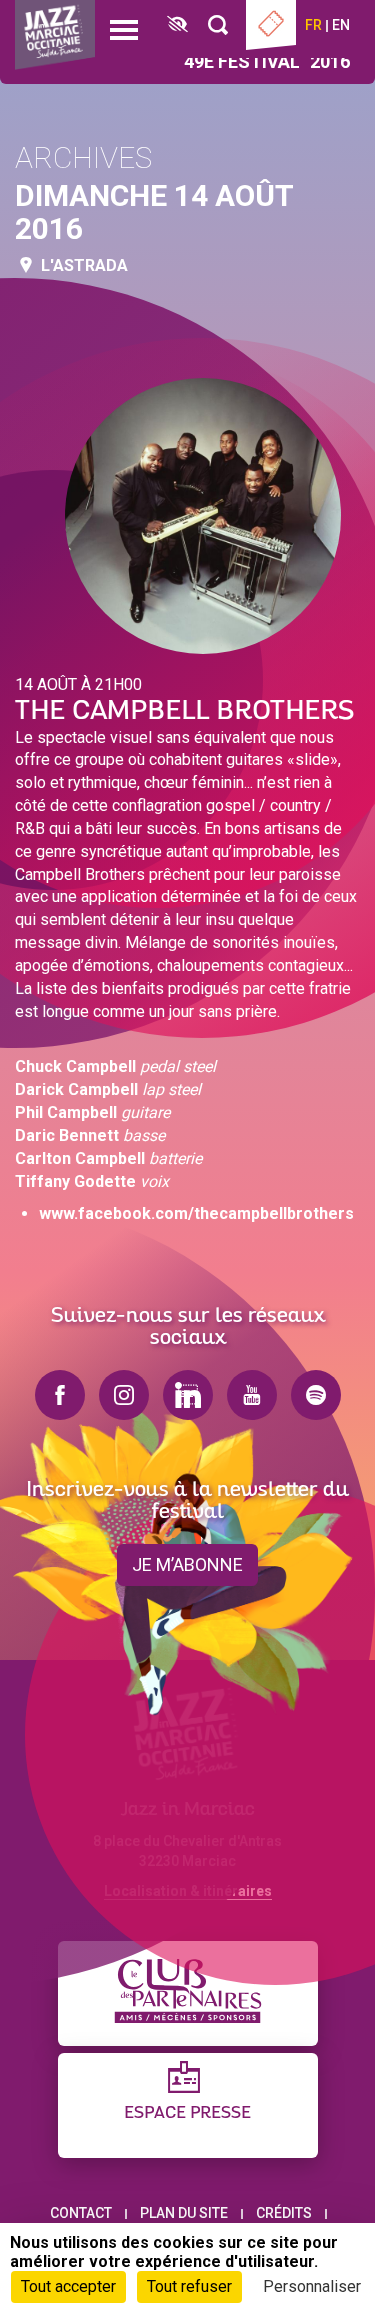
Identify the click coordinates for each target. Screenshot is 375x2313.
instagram (124, 1395)
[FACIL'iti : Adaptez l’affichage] (177, 25)
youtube (252, 1395)
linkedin (188, 1395)
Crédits (284, 2213)
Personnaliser (312, 2286)
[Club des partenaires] (188, 1993)
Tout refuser (189, 2286)
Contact (81, 2213)
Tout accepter (68, 2286)
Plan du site (184, 2213)
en (341, 25)
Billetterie (271, 25)
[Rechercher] (218, 25)
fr (313, 25)
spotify (316, 1395)
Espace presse (187, 2113)
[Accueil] (55, 35)
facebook (60, 1395)
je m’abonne (187, 1564)
